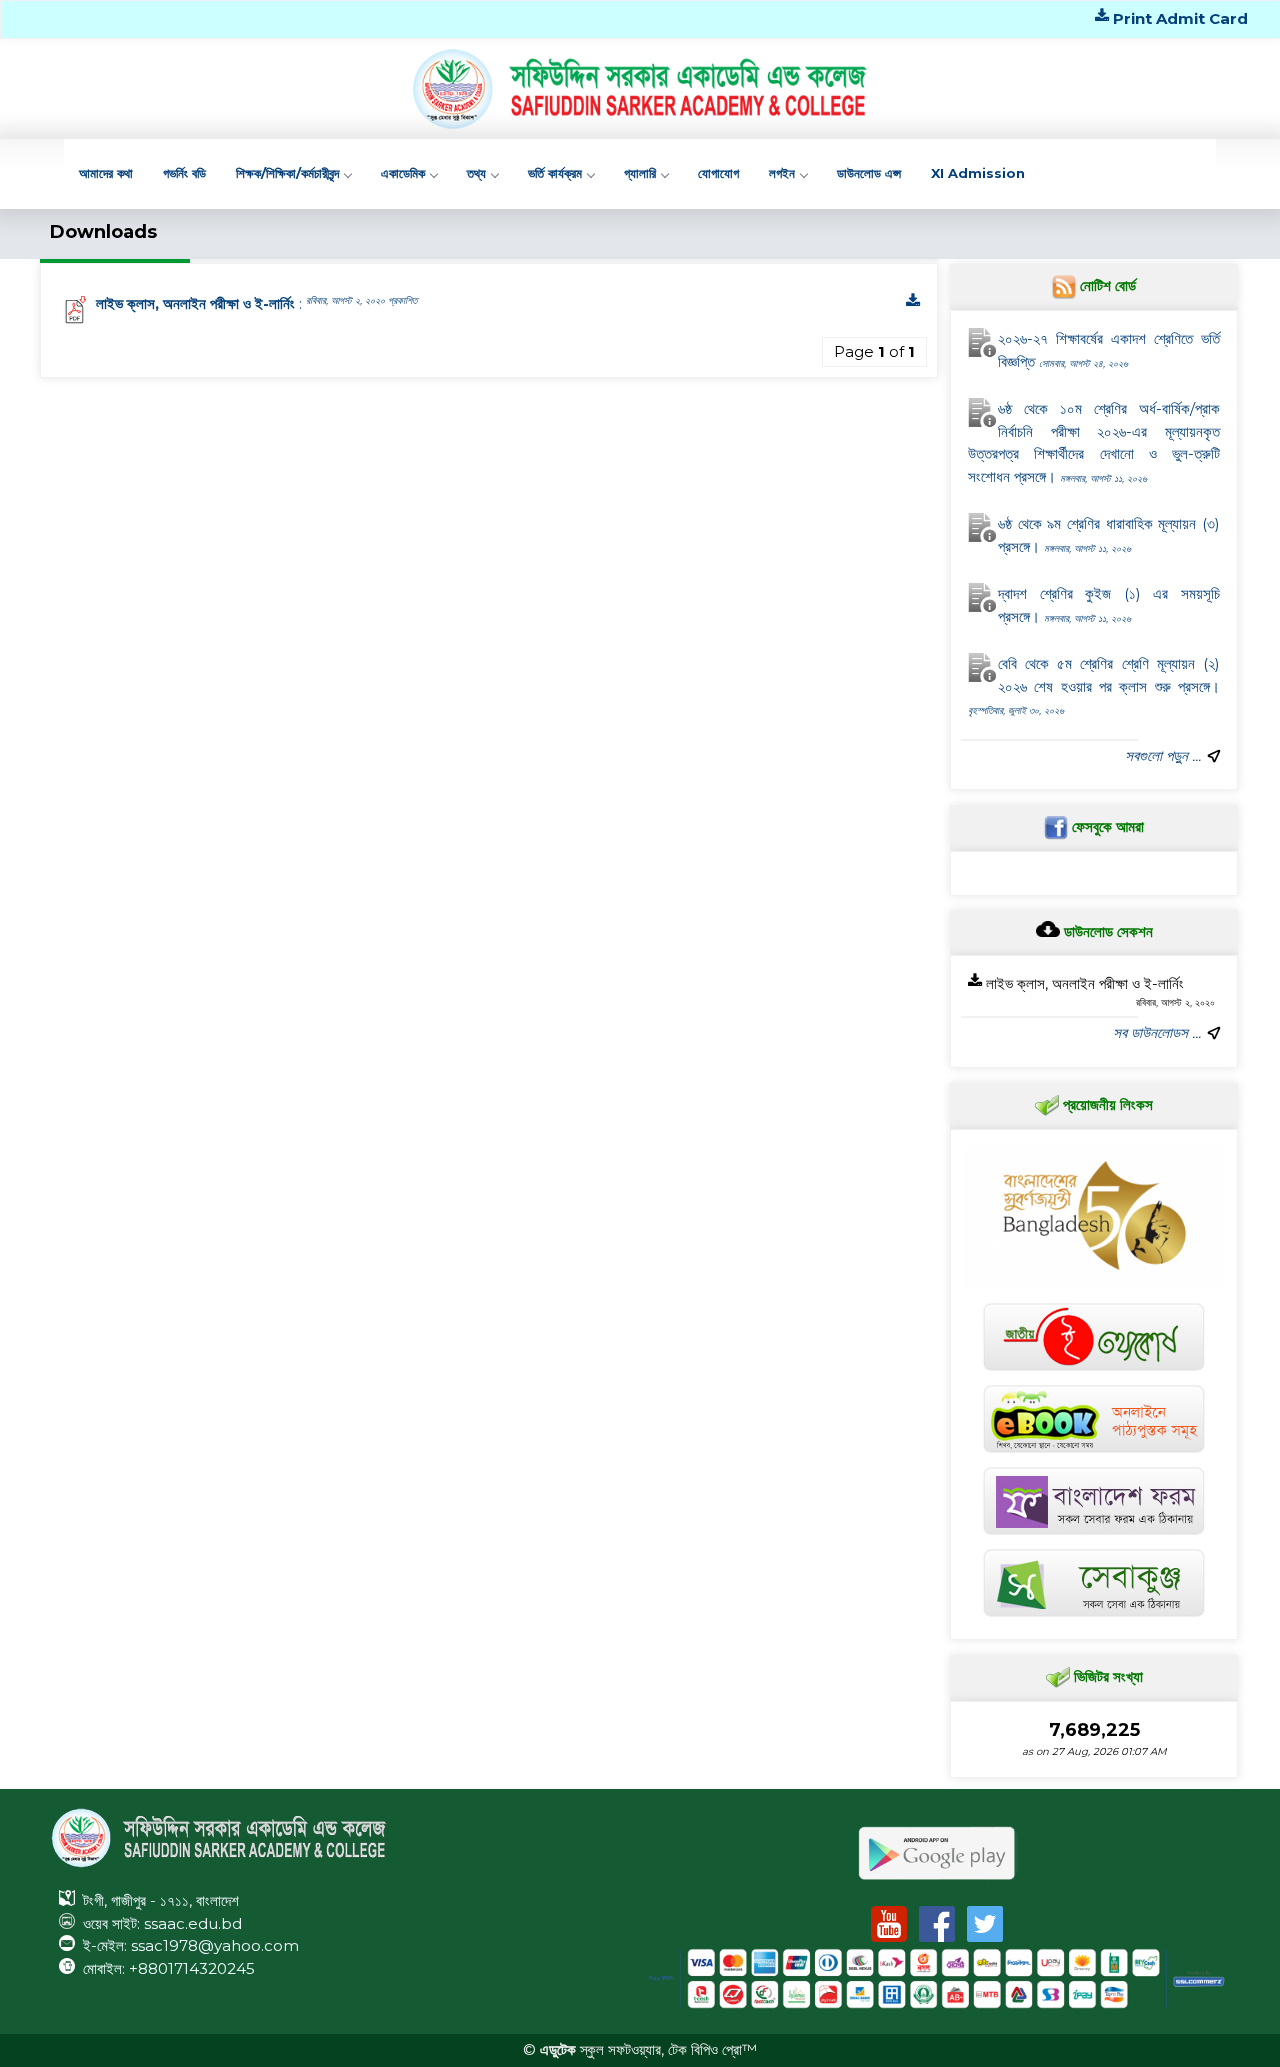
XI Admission (978, 173)
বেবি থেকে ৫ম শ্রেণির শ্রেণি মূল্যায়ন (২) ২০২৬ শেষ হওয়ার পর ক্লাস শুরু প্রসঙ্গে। (1094, 685)
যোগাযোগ (718, 173)
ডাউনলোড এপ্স (869, 173)
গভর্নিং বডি (184, 173)
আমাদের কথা (106, 173)
